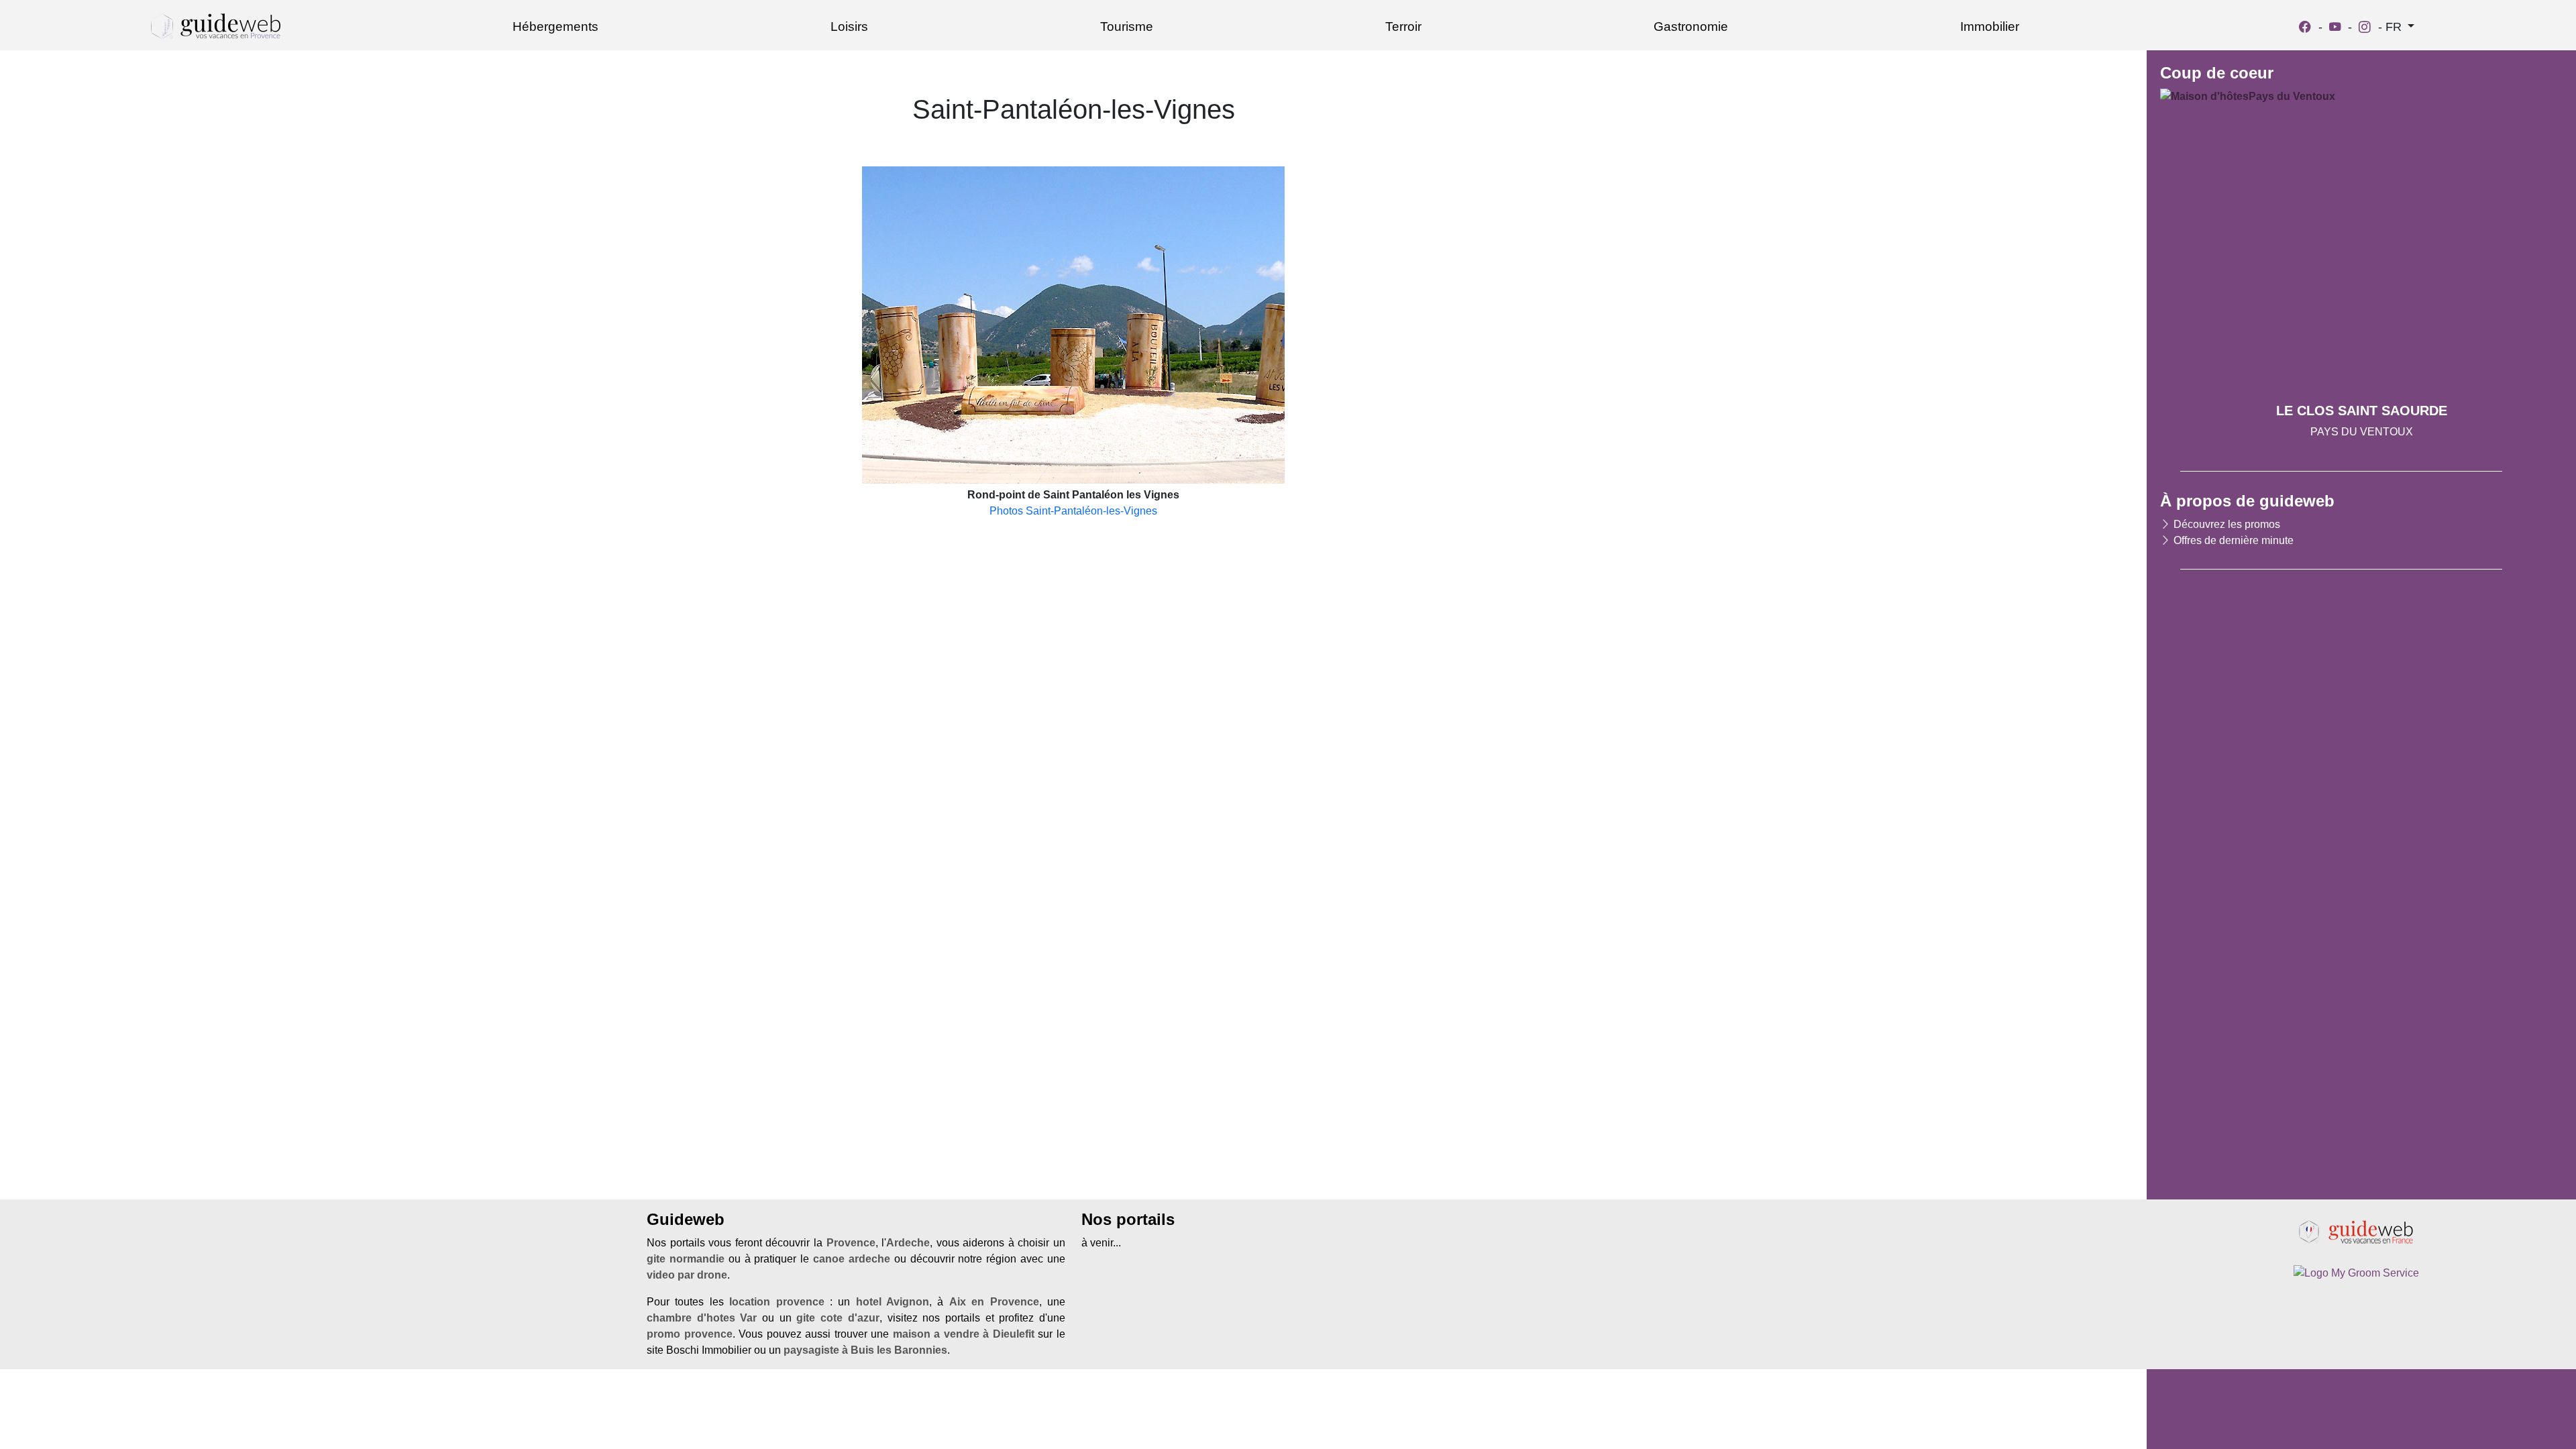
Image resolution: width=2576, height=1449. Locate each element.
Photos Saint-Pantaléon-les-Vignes (1073, 511)
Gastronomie (1691, 26)
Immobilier (1990, 26)
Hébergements (555, 26)
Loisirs (849, 26)
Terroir (1403, 26)
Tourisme (1127, 26)
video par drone (687, 1275)
